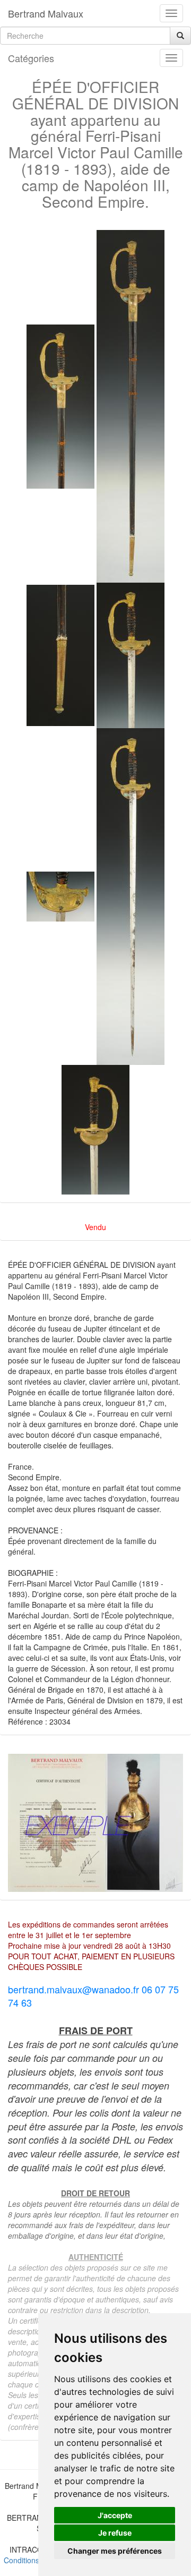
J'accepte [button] (115, 2515)
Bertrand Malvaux (46, 13)
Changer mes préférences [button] (115, 2551)
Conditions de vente (37, 2560)
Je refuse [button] (115, 2533)
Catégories (31, 58)
